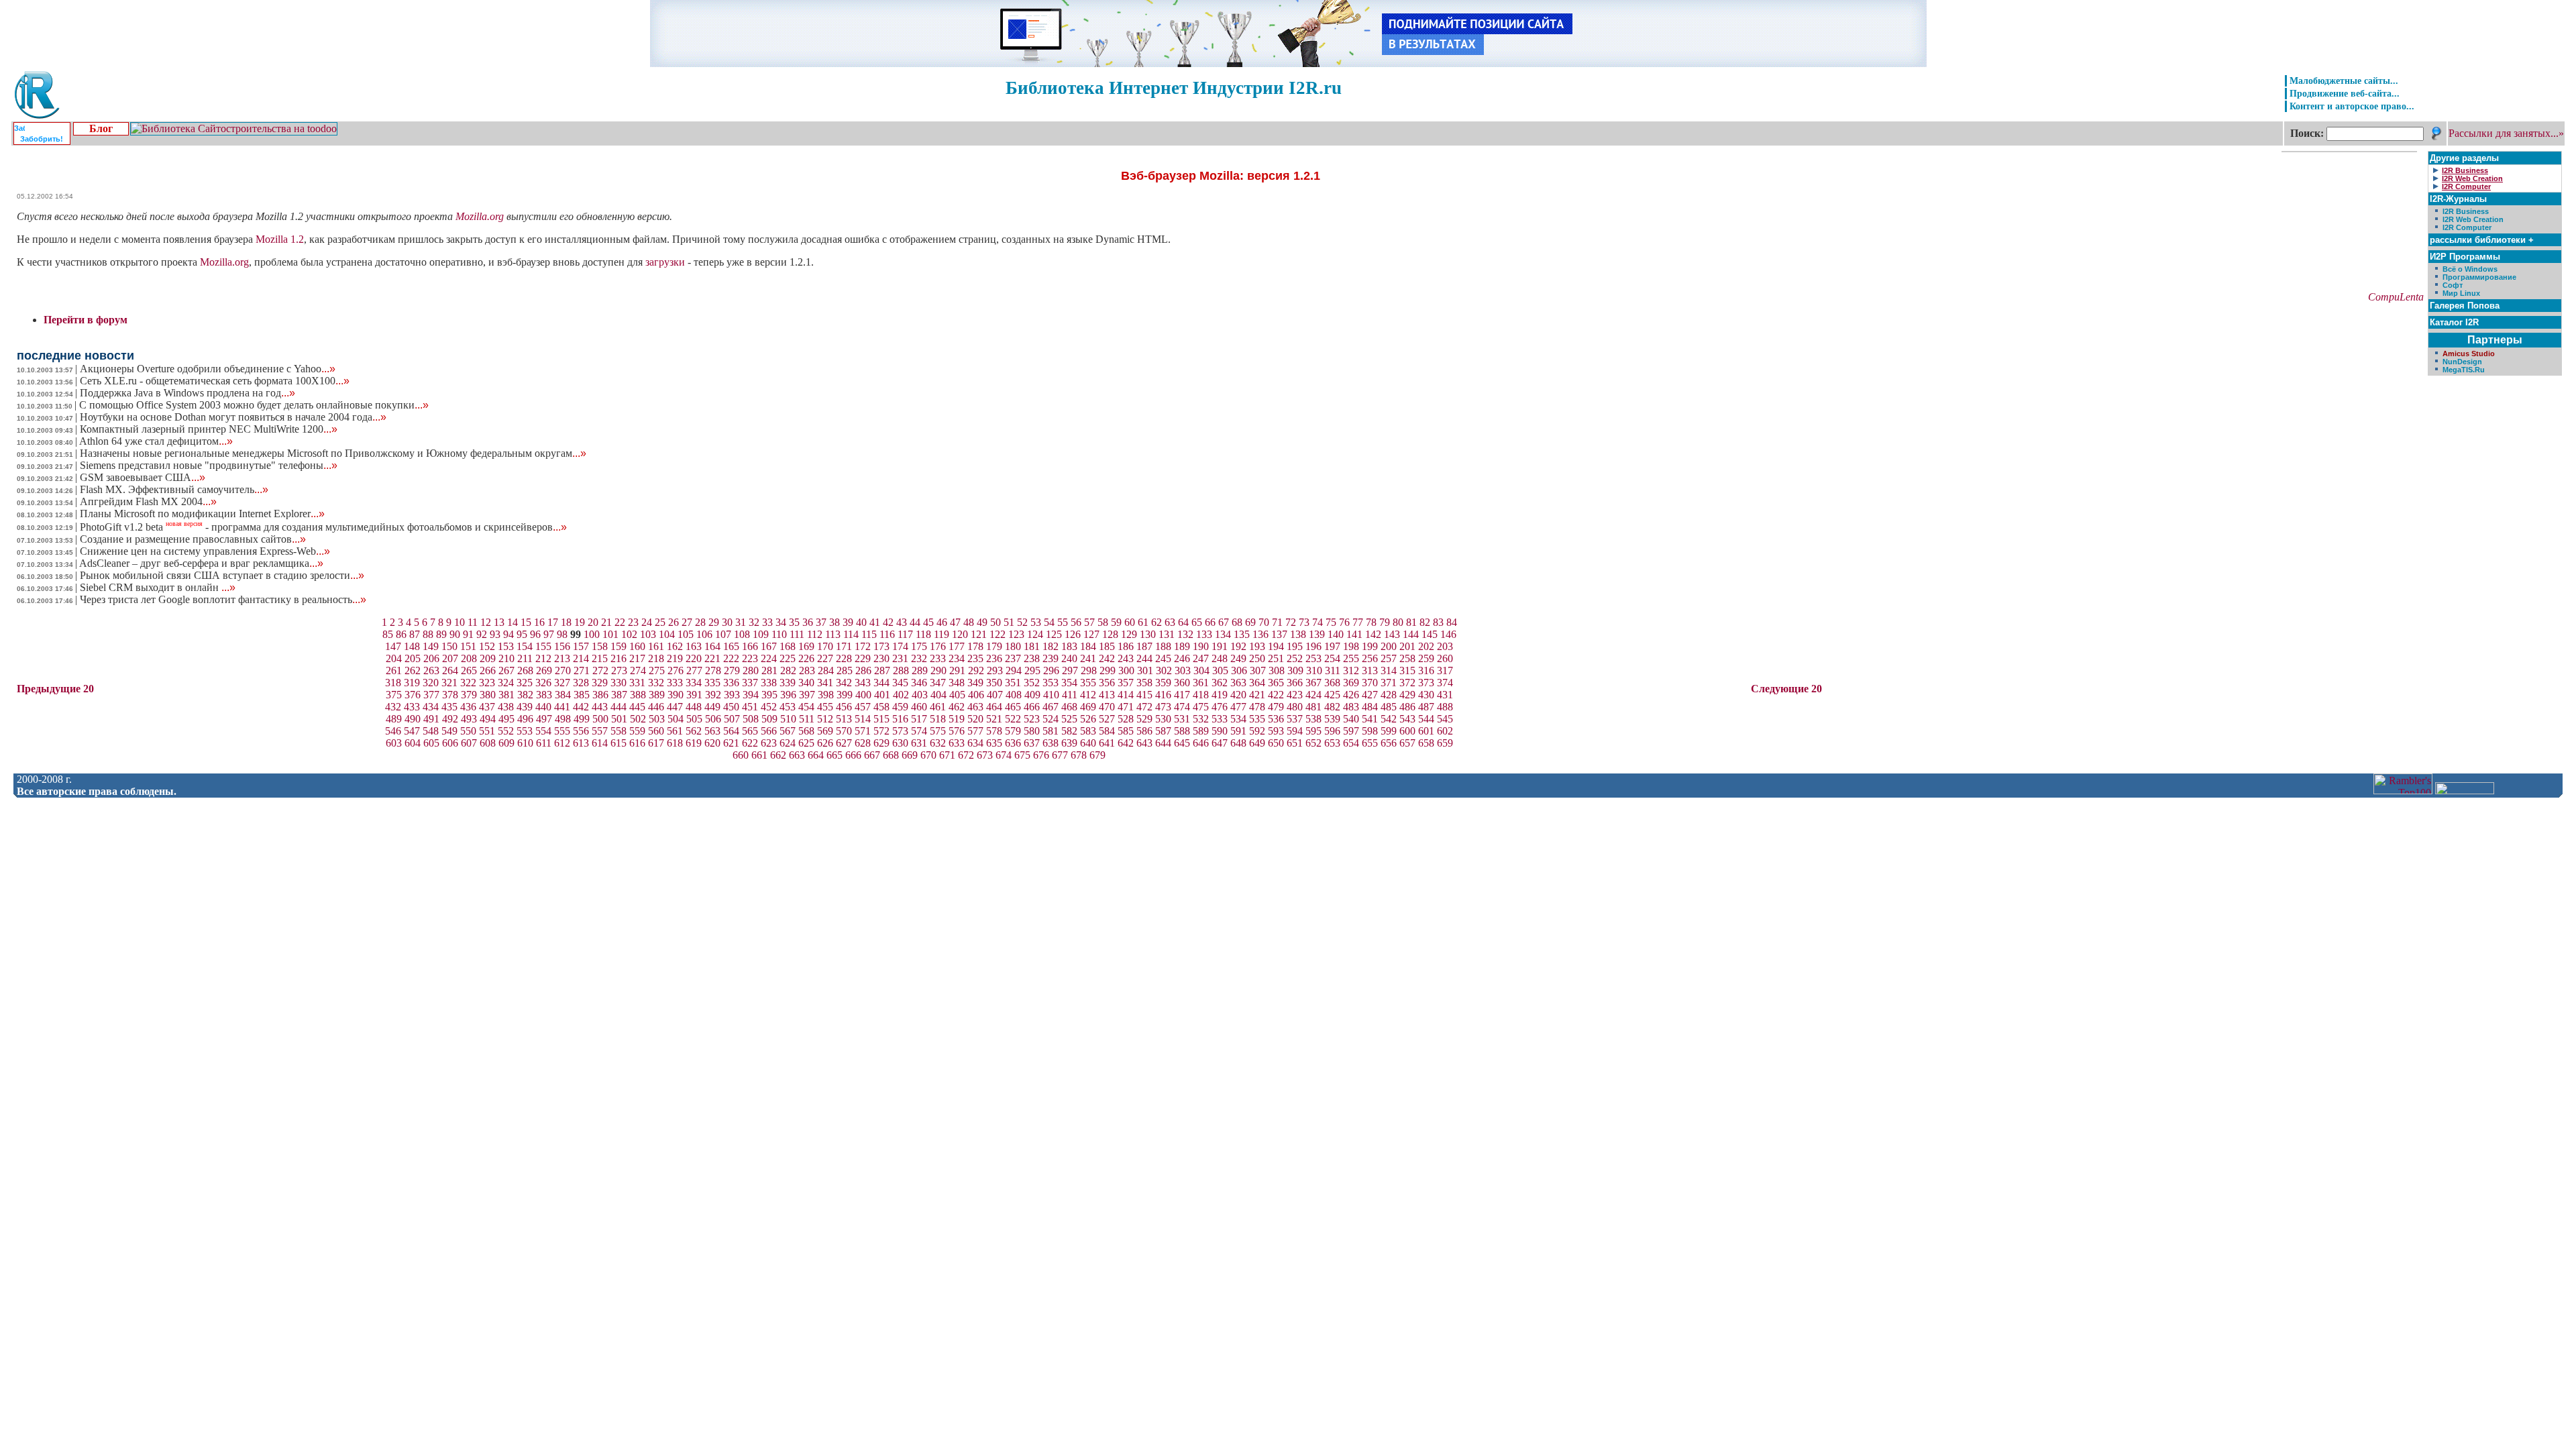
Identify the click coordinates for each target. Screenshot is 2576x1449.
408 (1014, 695)
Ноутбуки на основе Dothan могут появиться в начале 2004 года (233, 417)
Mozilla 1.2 (280, 239)
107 (723, 634)
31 (741, 622)
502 (638, 719)
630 (900, 743)
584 (1107, 731)
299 (1108, 670)
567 (788, 731)
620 (712, 743)
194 (1276, 646)
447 (675, 707)
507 (732, 719)
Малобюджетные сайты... (2344, 80)
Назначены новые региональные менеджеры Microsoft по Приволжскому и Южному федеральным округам (333, 453)
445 (637, 707)
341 (825, 683)
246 (1182, 658)
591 (1238, 731)
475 (1201, 707)
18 (566, 622)
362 (1220, 683)
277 (694, 670)
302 (1164, 670)
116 (887, 634)
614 (600, 743)
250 (1257, 658)
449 (712, 707)
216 (619, 658)
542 (1389, 719)
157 (581, 646)
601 (1426, 731)
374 (1445, 683)
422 (1276, 695)
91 (468, 634)
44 (915, 622)
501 (619, 719)
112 (815, 634)
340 (806, 683)
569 (825, 731)
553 (525, 731)
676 (1041, 755)
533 (1220, 719)
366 (1295, 683)
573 (900, 731)
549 (449, 731)
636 (1013, 743)
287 (882, 670)
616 (637, 743)
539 (1332, 719)
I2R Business (2466, 211)
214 (581, 658)
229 (863, 658)
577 (975, 731)
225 (788, 658)
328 (581, 683)
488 (1445, 707)
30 (727, 622)
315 (1407, 670)
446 (656, 707)
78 (1371, 622)
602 (1445, 731)
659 (1445, 743)
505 (694, 719)
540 (1351, 719)
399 (845, 695)
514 (863, 719)
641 (1107, 743)
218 (656, 658)
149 (431, 646)
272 (600, 670)
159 (619, 646)
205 (413, 658)
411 (1070, 695)
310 (1314, 670)
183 (1069, 646)
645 (1182, 743)
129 (1129, 634)
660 (741, 755)
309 (1295, 670)
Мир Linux (2461, 293)
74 (1318, 622)
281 (769, 670)
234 (957, 658)
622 (750, 743)
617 (656, 743)
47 (955, 622)
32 (754, 622)
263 (431, 670)
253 (1313, 658)
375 (394, 695)
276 (676, 670)
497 (544, 719)
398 (826, 695)
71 (1277, 622)
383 (544, 695)
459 (900, 707)
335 (712, 683)
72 (1291, 622)
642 (1126, 743)
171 (844, 646)
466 (1032, 707)
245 (1163, 658)
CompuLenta (2396, 297)
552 (506, 731)
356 (1107, 683)
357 (1126, 683)
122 (998, 634)
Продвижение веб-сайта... (2345, 93)
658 (1426, 743)
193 (1257, 646)
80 (1398, 622)
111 (797, 634)
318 (393, 683)
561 (675, 731)
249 (1238, 658)
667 (872, 755)
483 (1351, 707)
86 (401, 634)
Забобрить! (42, 139)
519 (957, 719)
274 (638, 670)
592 (1257, 731)
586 (1144, 731)
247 (1201, 658)
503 (657, 719)
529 (1144, 719)
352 (1032, 683)
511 (807, 719)
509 (769, 719)
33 (767, 622)
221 (712, 658)
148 (412, 646)
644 (1163, 743)
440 (543, 707)
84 (1452, 622)
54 (1049, 622)
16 (539, 622)
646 (1201, 743)
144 (1411, 634)
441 (562, 707)
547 (412, 731)
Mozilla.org (478, 216)
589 (1201, 731)
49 (982, 622)
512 (825, 719)
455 (825, 707)
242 (1107, 658)
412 (1088, 695)
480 (1295, 707)
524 (1051, 719)
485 (1389, 707)
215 (600, 658)
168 (788, 646)
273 (619, 670)
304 (1201, 670)
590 (1220, 731)
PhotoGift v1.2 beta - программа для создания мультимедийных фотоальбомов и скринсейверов (323, 527)
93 (495, 634)
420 (1238, 695)
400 (863, 695)
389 (657, 695)
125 (1054, 634)
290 (938, 670)
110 (779, 634)
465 (1013, 707)
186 (1126, 646)
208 (469, 658)
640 (1088, 743)
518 (938, 719)
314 (1389, 670)
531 (1182, 719)
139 (1317, 634)
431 (1445, 695)
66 (1210, 622)
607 (469, 743)
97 (549, 634)
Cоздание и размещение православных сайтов (193, 539)
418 (1201, 695)
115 (869, 634)
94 (508, 634)
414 (1126, 695)
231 (900, 658)
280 (751, 670)
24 (647, 622)
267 (506, 670)
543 (1407, 719)
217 (637, 658)
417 (1182, 695)
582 (1069, 731)
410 (1051, 695)
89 (441, 634)
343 (863, 683)
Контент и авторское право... (2352, 106)
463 (975, 707)
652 (1313, 743)
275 (657, 670)
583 (1088, 731)
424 (1313, 695)
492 (450, 719)
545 (1445, 719)
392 (713, 695)
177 (957, 646)
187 (1144, 646)
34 (781, 622)
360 (1182, 683)
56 (1076, 622)
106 (704, 634)
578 (994, 731)
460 (919, 707)
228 (844, 658)
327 (562, 683)
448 (694, 707)
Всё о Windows (2470, 269)
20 (593, 622)
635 (994, 743)
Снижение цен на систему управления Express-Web (205, 551)
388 (638, 695)
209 (488, 658)
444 (619, 707)
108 (742, 634)
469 (1088, 707)
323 (487, 683)
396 (788, 695)
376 (413, 695)
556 (581, 731)
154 (525, 646)
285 (845, 670)
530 (1163, 719)
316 (1426, 670)
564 (731, 731)
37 (821, 622)
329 (600, 683)
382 (525, 695)
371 (1389, 683)
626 (825, 743)
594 (1295, 731)
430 (1426, 695)
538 (1313, 719)
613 (581, 743)
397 (807, 695)
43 (902, 622)
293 (995, 670)
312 (1351, 670)
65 (1197, 622)
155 (543, 646)
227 (825, 658)
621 (731, 743)
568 (806, 731)
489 (394, 719)
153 (506, 646)
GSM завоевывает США (143, 477)
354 (1069, 683)
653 (1332, 743)
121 (979, 634)
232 (919, 658)
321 (449, 683)
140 (1336, 634)
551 (487, 731)
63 (1170, 622)
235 (975, 658)
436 (468, 707)
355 (1088, 683)
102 (629, 634)
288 (901, 670)
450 (731, 707)
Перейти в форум (86, 320)
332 (656, 683)
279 (732, 670)
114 (851, 634)
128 (1110, 634)
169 (806, 646)
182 (1051, 646)
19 (580, 622)
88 (428, 634)
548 (431, 731)
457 (863, 707)
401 (882, 695)
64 (1183, 622)
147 (393, 646)
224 (769, 658)
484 (1370, 707)
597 (1351, 731)
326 (543, 683)
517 (919, 719)
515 (881, 719)
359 (1163, 683)
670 (928, 755)
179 (994, 646)
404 (938, 695)
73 (1304, 622)
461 (938, 707)
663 (797, 755)
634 (975, 743)
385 (582, 695)
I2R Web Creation (2473, 219)
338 (769, 683)
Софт (2453, 285)
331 (637, 683)
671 (947, 755)
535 (1257, 719)
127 (1091, 634)
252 (1295, 658)
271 (582, 670)
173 (881, 646)
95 (522, 634)
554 (543, 731)
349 (975, 683)
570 (844, 731)
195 (1295, 646)
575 (938, 731)
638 (1051, 743)
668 (891, 755)
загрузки (665, 262)
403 (920, 695)
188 (1163, 646)
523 (1032, 719)
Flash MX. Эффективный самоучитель (174, 489)
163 (694, 646)
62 (1157, 622)
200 (1389, 646)
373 (1426, 683)
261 (394, 670)
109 (761, 634)
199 (1370, 646)
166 (750, 646)
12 (486, 622)
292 (976, 670)
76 (1344, 622)
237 (1013, 658)
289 (920, 670)
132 (1185, 634)
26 (674, 622)
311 (1333, 670)
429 (1407, 695)
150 (449, 646)
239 (1051, 658)
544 (1426, 719)
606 (450, 743)
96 (535, 634)
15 (526, 622)
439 (525, 707)
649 (1257, 743)
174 (900, 646)
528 (1126, 719)
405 (957, 695)
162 (675, 646)
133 (1204, 634)
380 (488, 695)
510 (788, 719)
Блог (101, 128)
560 (656, 731)
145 (1430, 634)
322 (468, 683)
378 (450, 695)
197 (1332, 646)
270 (563, 670)
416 (1163, 695)
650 (1276, 743)
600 (1407, 731)
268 (525, 670)
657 (1407, 743)
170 (825, 646)
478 (1257, 707)
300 (1126, 670)
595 (1313, 731)
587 (1163, 731)
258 (1407, 658)
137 (1279, 634)
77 (1358, 622)
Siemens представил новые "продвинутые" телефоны (209, 465)
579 (1013, 731)
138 (1298, 634)
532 (1201, 719)
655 (1370, 743)
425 (1332, 695)
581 (1051, 731)
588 (1182, 731)
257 (1389, 658)
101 (610, 634)
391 (694, 695)
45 (928, 622)
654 (1351, 743)
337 (750, 683)
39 (848, 622)
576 (957, 731)
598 (1370, 731)
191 (1220, 646)
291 (957, 670)
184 (1088, 646)
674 (1004, 755)
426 (1351, 695)
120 (960, 634)
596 (1332, 731)
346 (919, 683)
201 (1407, 646)
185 (1107, 646)
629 (881, 743)
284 (826, 670)
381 (506, 695)
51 (1009, 622)
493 (469, 719)
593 (1276, 731)
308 (1277, 670)
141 (1354, 634)
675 (1022, 755)
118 (923, 634)
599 (1389, 731)
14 (513, 622)
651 (1295, 743)
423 (1295, 695)
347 (938, 683)
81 (1411, 622)
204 (394, 658)
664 (816, 755)
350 (994, 683)
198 (1351, 646)
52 (1022, 622)
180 (1013, 646)
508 (751, 719)
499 (582, 719)
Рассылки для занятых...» (2506, 133)
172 (863, 646)
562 (694, 731)
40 (861, 622)
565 (750, 731)
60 (1130, 622)
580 (1032, 731)
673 (985, 755)
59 (1116, 622)
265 (469, 670)
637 (1032, 743)
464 (994, 707)
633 (957, 743)
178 (975, 646)
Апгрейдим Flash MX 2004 (148, 501)
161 (656, 646)
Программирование (2479, 277)
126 (1073, 634)
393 (732, 695)
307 (1258, 670)
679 (1097, 755)
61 (1143, 622)
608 (488, 743)
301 (1145, 670)
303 (1183, 670)
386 (600, 695)
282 (788, 670)
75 (1331, 622)
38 (835, 622)
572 (881, 731)
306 (1239, 670)
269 (544, 670)
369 (1351, 683)
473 (1163, 707)
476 (1220, 707)
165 (731, 646)
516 (900, 719)
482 (1332, 707)
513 (844, 719)
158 (600, 646)
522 (1013, 719)
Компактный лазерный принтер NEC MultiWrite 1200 (209, 429)
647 (1220, 743)
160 (637, 646)
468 (1069, 707)
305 (1220, 670)
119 (942, 634)
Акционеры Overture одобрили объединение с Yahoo (208, 369)
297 (1070, 670)
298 (1089, 670)
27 (687, 622)
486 (1407, 707)
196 (1313, 646)
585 (1126, 731)
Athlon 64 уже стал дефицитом (156, 441)
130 (1148, 634)
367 (1313, 683)
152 (487, 646)
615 (619, 743)
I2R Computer (2467, 227)
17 (553, 622)
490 (413, 719)
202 (1426, 646)
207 (450, 658)
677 (1060, 755)
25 (660, 622)
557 (600, 731)
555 (562, 731)
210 (506, 658)
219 (675, 658)
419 (1220, 695)
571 (863, 731)
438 (506, 707)
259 (1426, 658)
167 (769, 646)
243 (1126, 658)
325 (525, 683)
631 (919, 743)
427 (1370, 695)
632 (938, 743)
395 (769, 695)
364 (1257, 683)
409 (1032, 695)
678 (1079, 755)
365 (1276, 683)
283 (807, 670)
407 (995, 695)
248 (1220, 658)
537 (1295, 719)
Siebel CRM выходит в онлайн (158, 587)
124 (1035, 634)
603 (394, 743)
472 (1144, 707)
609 (506, 743)
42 (888, 622)
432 (393, 707)
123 (1016, 634)
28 (700, 622)
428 (1389, 695)
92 (482, 634)
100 (592, 634)
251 (1276, 658)
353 (1051, 683)
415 (1144, 695)
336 (731, 683)
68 (1237, 622)
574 (919, 731)
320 (431, 683)
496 (525, 719)
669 (910, 755)
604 (413, 743)
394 (751, 695)
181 (1032, 646)
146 (1448, 634)
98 (562, 634)
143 (1392, 634)
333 (675, 683)
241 (1088, 658)
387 (619, 695)
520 (975, 719)
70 (1264, 622)
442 (581, 707)
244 (1144, 658)
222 (731, 658)
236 (994, 658)
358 (1144, 683)
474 (1182, 707)
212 (543, 658)
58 (1103, 622)
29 (714, 622)
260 (1445, 658)
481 (1313, 707)
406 (976, 695)
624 (788, 743)
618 (675, 743)
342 (844, 683)
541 (1370, 719)
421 (1257, 695)
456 (844, 707)
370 (1370, 683)
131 (1167, 634)
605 (431, 743)
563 (712, 731)
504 (676, 719)
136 (1260, 634)
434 (431, 707)
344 (881, 683)
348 (957, 683)
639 (1069, 743)
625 (806, 743)
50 (996, 622)
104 (667, 634)
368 (1332, 683)
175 (919, 646)
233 (938, 658)
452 (769, 707)
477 (1238, 707)
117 (905, 634)
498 (563, 719)
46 (942, 622)
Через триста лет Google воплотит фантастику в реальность (223, 599)
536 (1276, 719)
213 (562, 658)
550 (468, 731)
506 (713, 719)
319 (412, 683)
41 (875, 622)
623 (769, 743)
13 (499, 622)
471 (1126, 707)
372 (1407, 683)
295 (1032, 670)
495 (506, 719)
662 (778, 755)
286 (863, 670)
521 (994, 719)
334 (694, 683)
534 (1238, 719)
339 (788, 683)
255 (1351, 658)
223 (750, 658)
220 (694, 658)
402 (901, 695)
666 (853, 755)
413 (1107, 695)
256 (1370, 658)
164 (712, 646)
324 (506, 683)
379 (469, 695)
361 (1201, 683)
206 (431, 658)
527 (1107, 719)
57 (1089, 622)
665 (835, 755)
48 (969, 622)
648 (1238, 743)
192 (1238, 646)
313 (1370, 670)
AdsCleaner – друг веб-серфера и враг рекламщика (201, 563)
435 (449, 707)
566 (769, 731)
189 (1182, 646)
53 (1036, 622)
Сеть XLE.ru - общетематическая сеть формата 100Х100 (215, 381)
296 (1051, 670)
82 (1425, 622)
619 (694, 743)
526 (1088, 719)
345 (900, 683)
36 (808, 622)
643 (1144, 743)
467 (1051, 707)
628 (863, 743)
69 (1250, 622)
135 (1242, 634)
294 (1014, 670)
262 (413, 670)
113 (833, 634)
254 (1332, 658)
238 (1032, 658)
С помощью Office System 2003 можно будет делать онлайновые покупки (254, 405)
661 (759, 755)
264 (450, 670)
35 (794, 622)
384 (563, 695)
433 (412, 707)
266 (488, 670)
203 (1445, 646)
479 (1276, 707)
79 (1385, 622)
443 (600, 707)
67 (1224, 622)
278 (713, 670)
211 (525, 658)
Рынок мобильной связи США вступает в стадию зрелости (222, 575)
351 (1013, 683)
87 (415, 634)
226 (806, 658)
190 (1201, 646)
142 (1373, 634)
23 (633, 622)
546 (393, 731)
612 (562, 743)
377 (431, 695)
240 (1069, 658)
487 (1426, 707)
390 (676, 695)
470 (1107, 707)
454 (806, 707)
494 (488, 719)
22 (620, 622)
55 (1063, 622)
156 (562, 646)
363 (1238, 683)
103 (648, 634)
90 (455, 634)
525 (1069, 719)
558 (619, 731)
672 (966, 755)
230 (881, 658)
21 (606, 622)
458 (881, 707)
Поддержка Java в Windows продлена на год (187, 393)
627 (844, 743)
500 (600, 719)
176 (938, 646)
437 (487, 707)
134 (1223, 634)
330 (619, 683)
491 (431, 719)
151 (468, 646)
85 (388, 634)
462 (957, 707)
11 (473, 622)
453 (788, 707)
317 (1445, 670)
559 (637, 731)
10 (460, 622)
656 (1389, 743)
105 (686, 634)
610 (525, 743)
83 (1438, 622)
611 (544, 743)
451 (750, 707)
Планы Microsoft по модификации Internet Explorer (202, 514)
